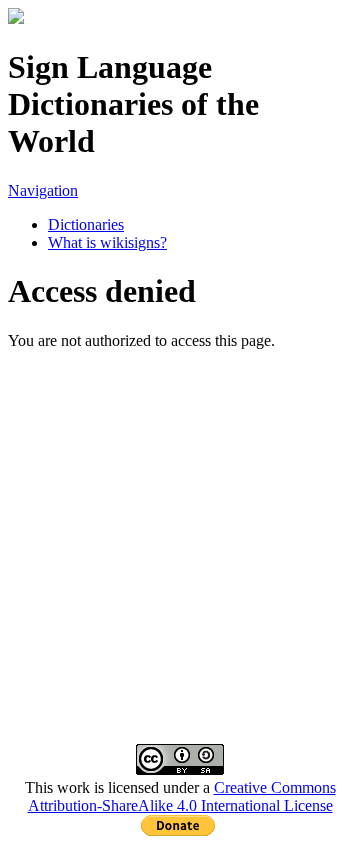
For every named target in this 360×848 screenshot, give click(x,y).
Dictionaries (86, 224)
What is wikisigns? (107, 242)
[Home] (16, 18)
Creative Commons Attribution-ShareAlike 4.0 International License (182, 796)
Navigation (43, 190)
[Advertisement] (180, 530)
